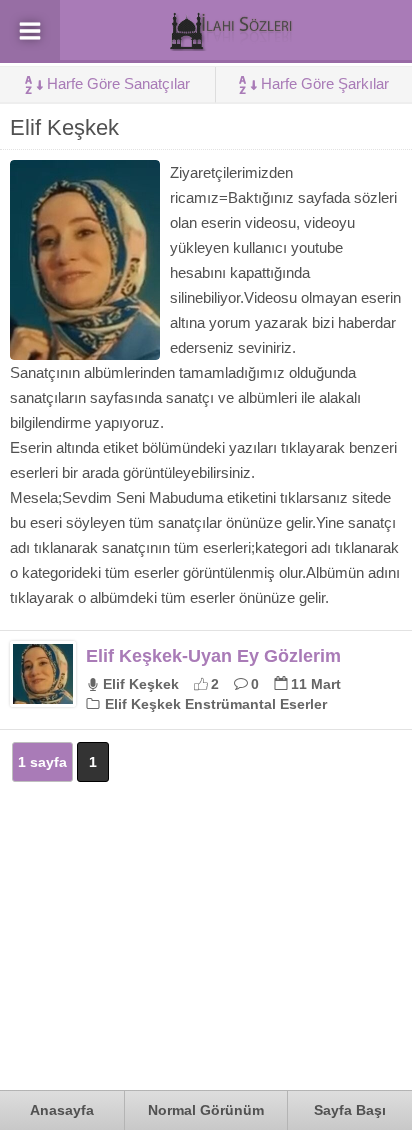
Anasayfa (62, 1110)
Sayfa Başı (350, 1110)
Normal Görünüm (206, 1110)
